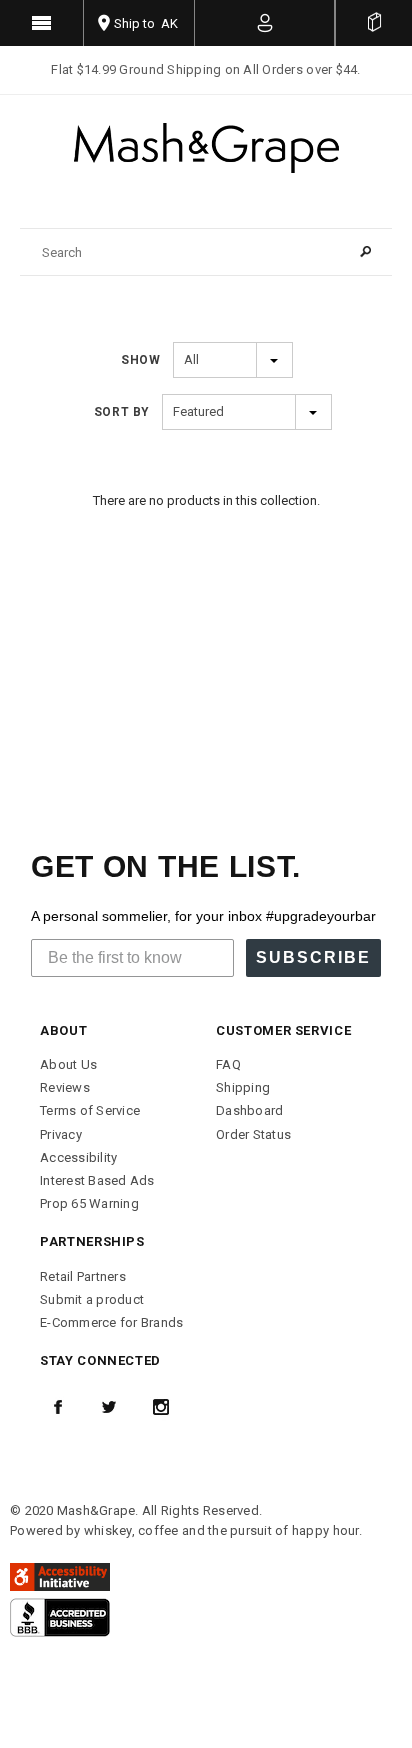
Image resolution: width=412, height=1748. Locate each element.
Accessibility (78, 1157)
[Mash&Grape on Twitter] (109, 1407)
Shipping (243, 1087)
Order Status (253, 1134)
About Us (68, 1064)
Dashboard (249, 1110)
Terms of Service (90, 1110)
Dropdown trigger (265, 23)
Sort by (122, 412)
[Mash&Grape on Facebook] (58, 1407)
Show (140, 360)
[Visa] (60, 1616)
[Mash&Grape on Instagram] (161, 1407)
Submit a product (92, 1299)
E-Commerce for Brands (111, 1322)
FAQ (228, 1064)
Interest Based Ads (97, 1180)
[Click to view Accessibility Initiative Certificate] (60, 1575)
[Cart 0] (374, 23)
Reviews (65, 1087)
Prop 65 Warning (89, 1203)
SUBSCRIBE (313, 957)
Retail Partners (83, 1276)
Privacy (61, 1134)
